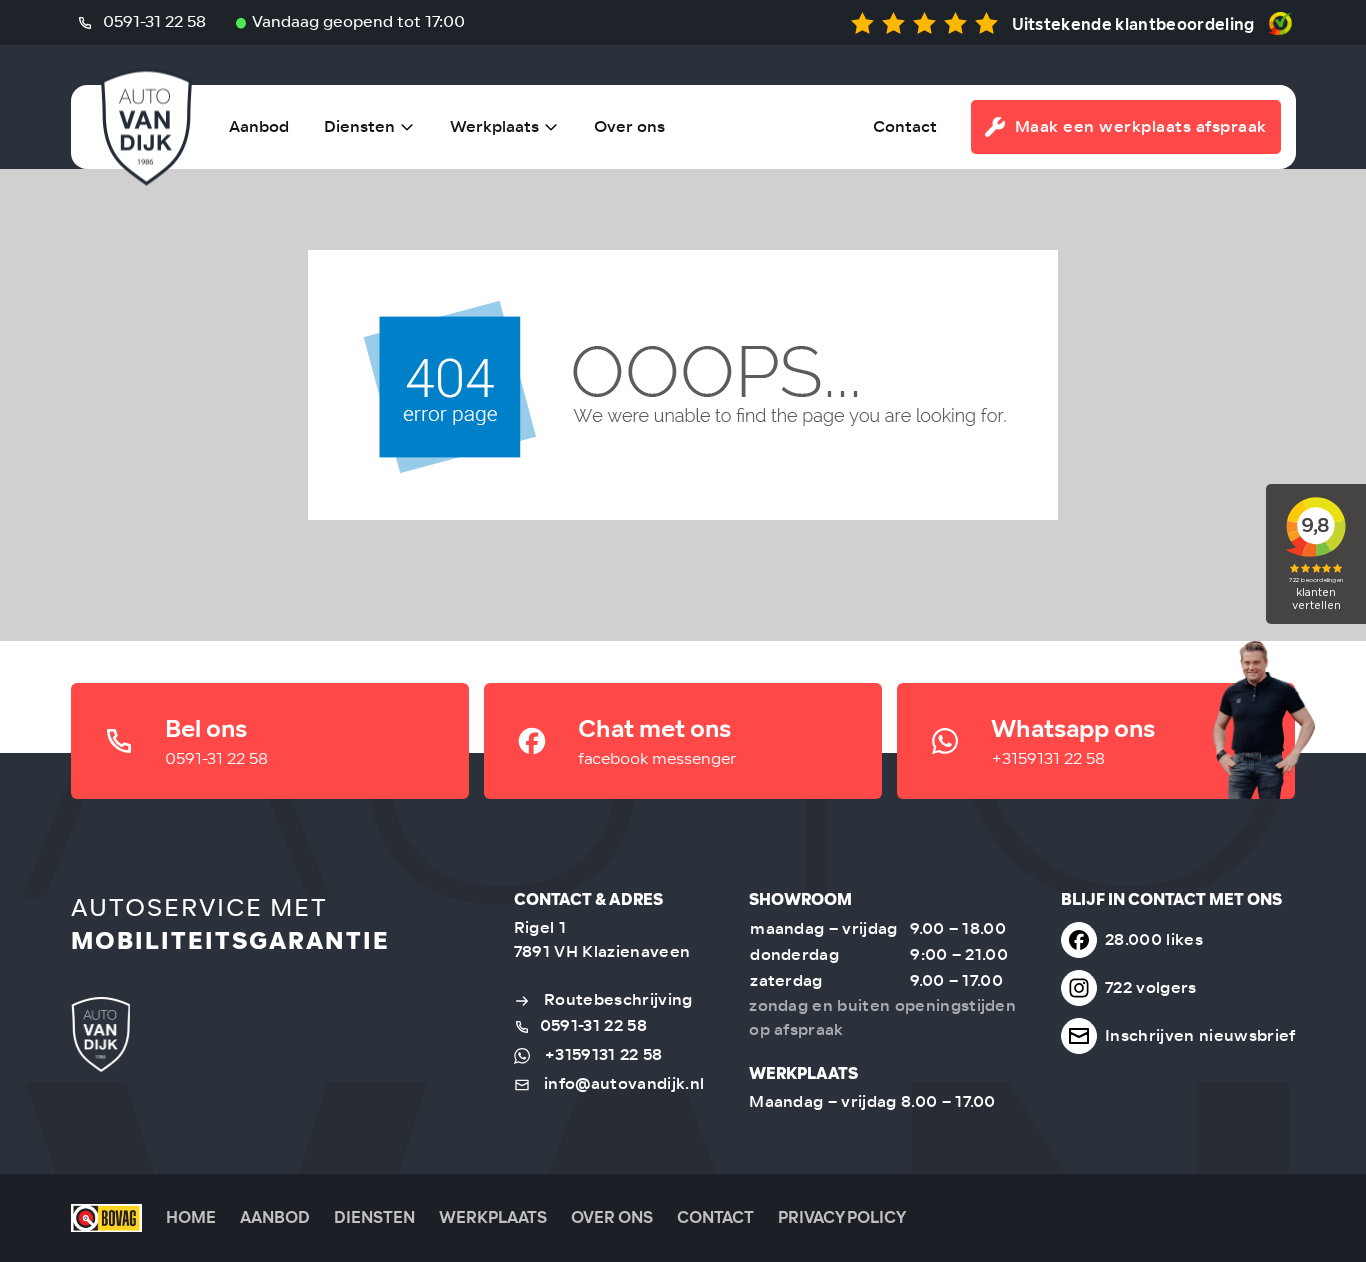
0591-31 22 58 (152, 21)
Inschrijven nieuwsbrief (1200, 1035)
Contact (905, 126)
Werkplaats (494, 126)
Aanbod (259, 126)
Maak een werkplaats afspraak (1141, 126)
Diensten (359, 126)
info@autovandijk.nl (624, 1083)
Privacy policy (842, 1217)
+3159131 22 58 (603, 1054)
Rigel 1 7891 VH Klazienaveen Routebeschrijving (603, 963)
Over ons (629, 126)
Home (191, 1217)
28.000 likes (1154, 939)
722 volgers (1151, 987)
